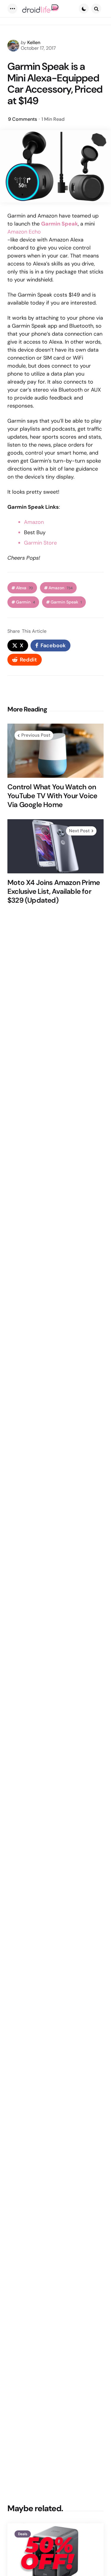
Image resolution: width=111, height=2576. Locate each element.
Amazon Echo (24, 232)
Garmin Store (40, 543)
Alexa (24, 588)
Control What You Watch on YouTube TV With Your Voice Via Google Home (52, 796)
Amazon (34, 522)
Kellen (34, 42)
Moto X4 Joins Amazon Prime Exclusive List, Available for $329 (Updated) (54, 891)
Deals (23, 2534)
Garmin (25, 602)
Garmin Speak (66, 602)
